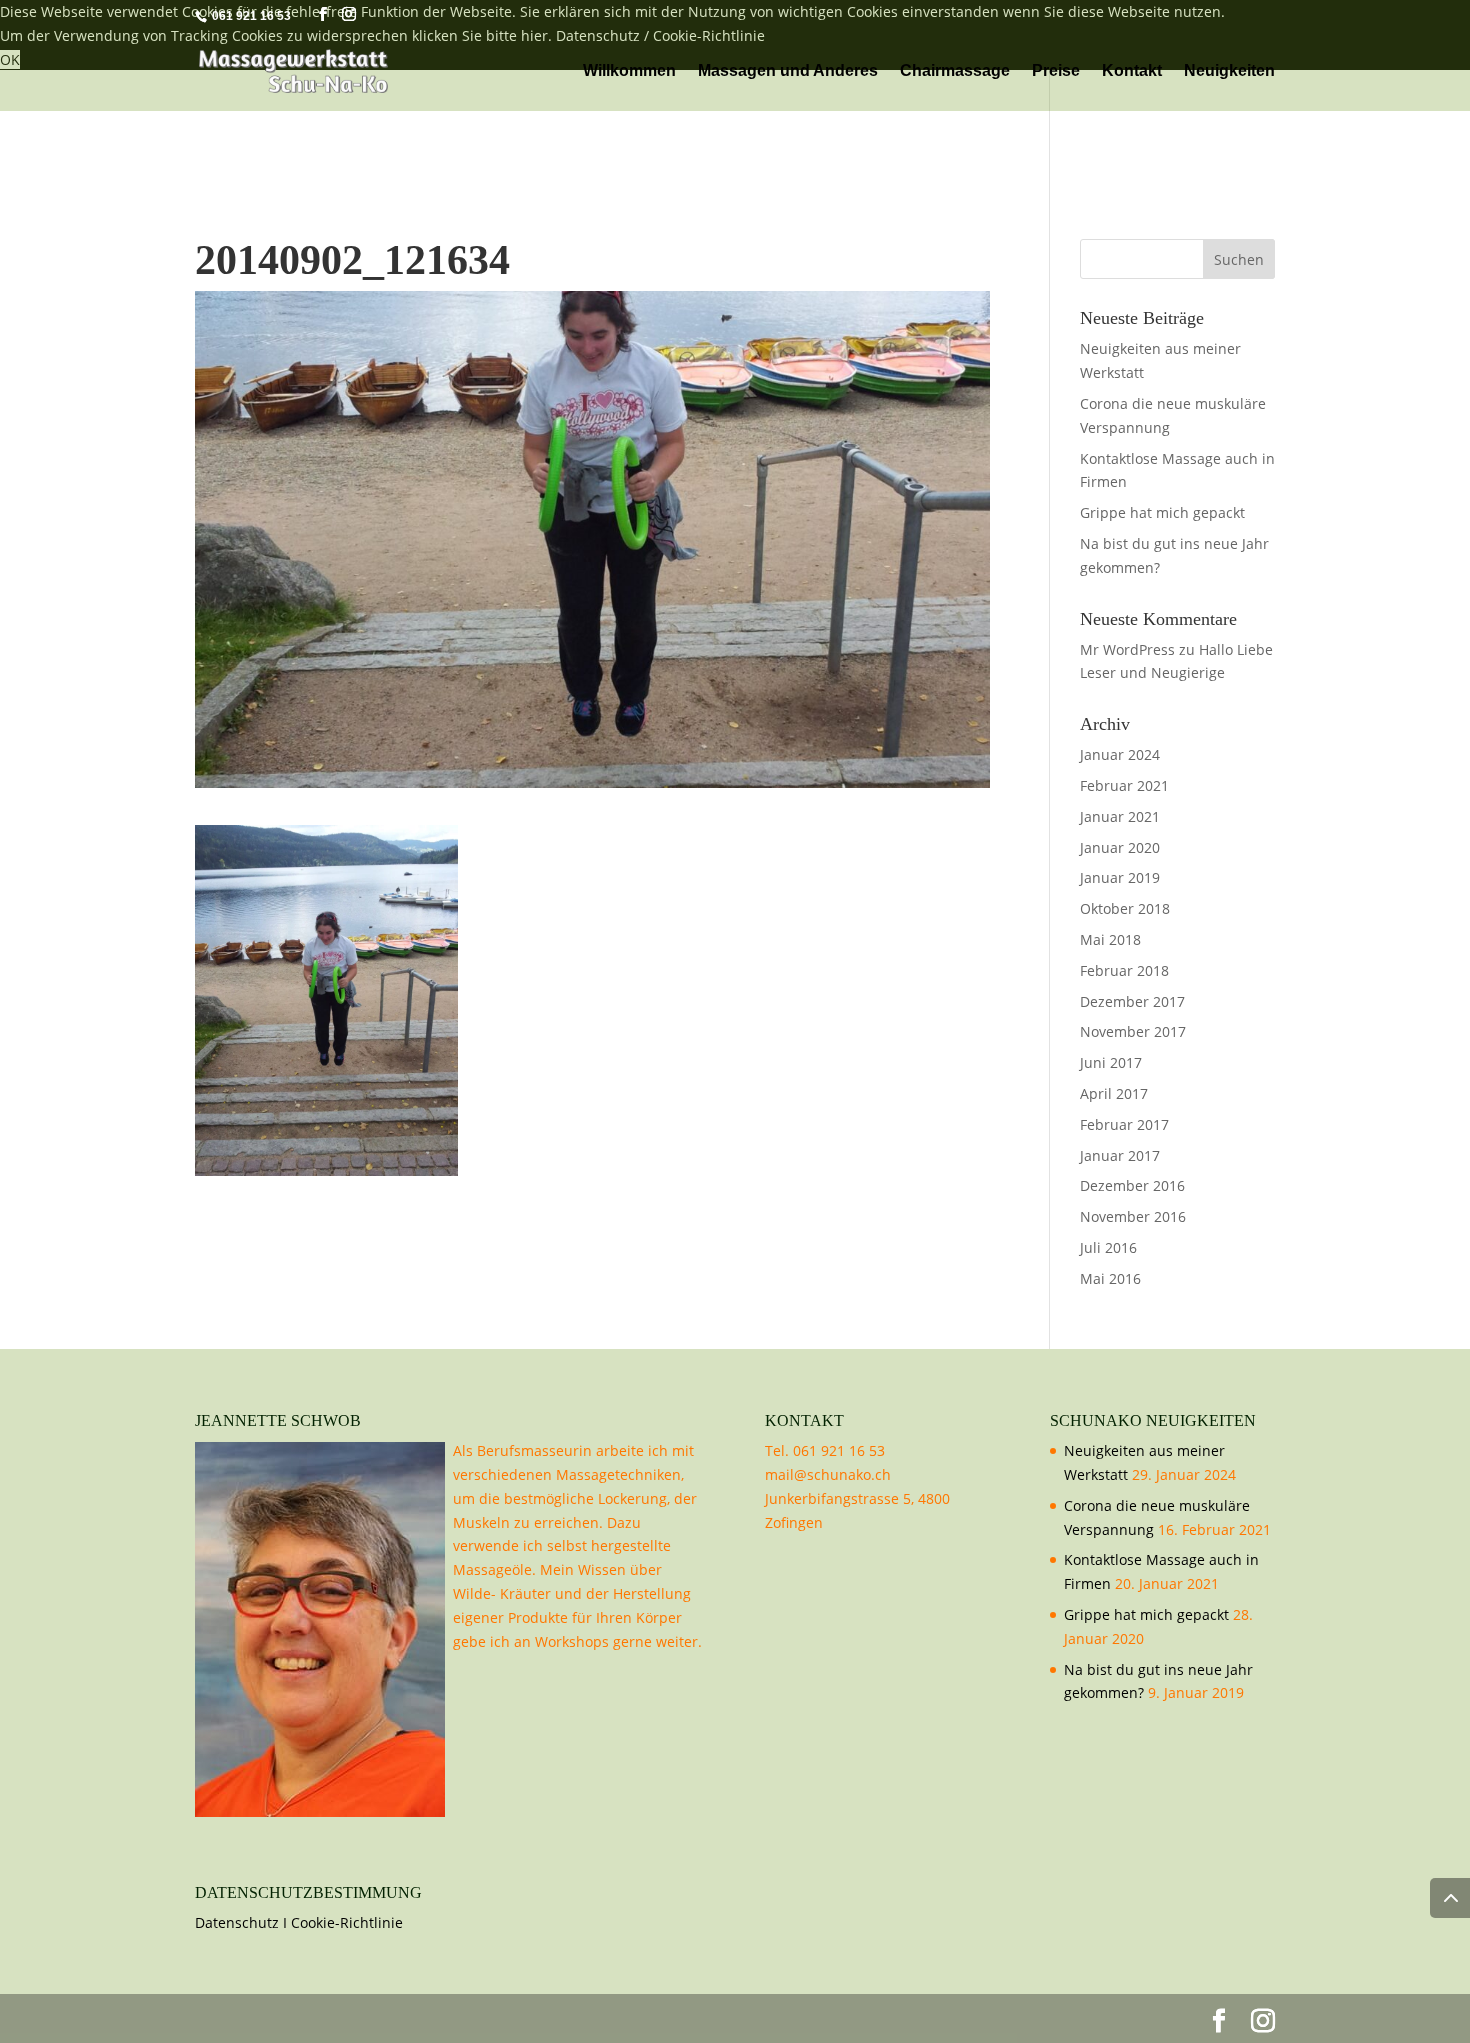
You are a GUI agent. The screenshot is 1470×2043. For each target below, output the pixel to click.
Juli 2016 (1108, 1247)
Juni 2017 (1111, 1062)
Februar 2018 (1124, 970)
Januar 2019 (1120, 877)
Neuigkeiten (1229, 71)
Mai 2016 (1110, 1278)
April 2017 (1114, 1093)
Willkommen (629, 71)
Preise (1056, 71)
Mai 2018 (1110, 939)
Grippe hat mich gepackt (1162, 512)
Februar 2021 (1124, 785)
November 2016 (1133, 1216)
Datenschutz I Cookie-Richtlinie (299, 1922)
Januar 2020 (1120, 847)
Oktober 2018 (1125, 908)
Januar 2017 (1120, 1155)
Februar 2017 (1124, 1124)
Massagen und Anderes (788, 71)
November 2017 (1133, 1031)
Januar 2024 (1120, 754)
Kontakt (1132, 71)
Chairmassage (955, 71)
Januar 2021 (1120, 816)
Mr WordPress (1127, 649)
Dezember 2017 (1132, 1001)
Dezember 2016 (1132, 1185)
